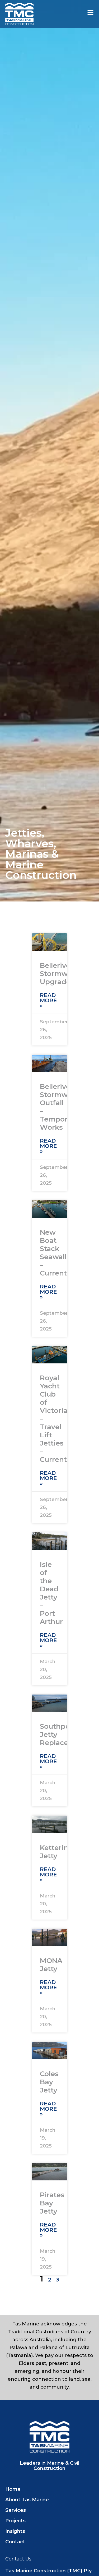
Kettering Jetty (56, 1852)
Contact (15, 2542)
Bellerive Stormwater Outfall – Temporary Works (61, 1107)
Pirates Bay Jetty (52, 2203)
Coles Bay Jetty (49, 2082)
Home (13, 2489)
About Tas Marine (27, 2500)
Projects (15, 2521)
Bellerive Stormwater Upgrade (61, 974)
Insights (15, 2531)
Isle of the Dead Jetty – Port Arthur (51, 1593)
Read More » (48, 1000)
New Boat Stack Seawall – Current (53, 1253)
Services (16, 2510)
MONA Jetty (51, 1965)
